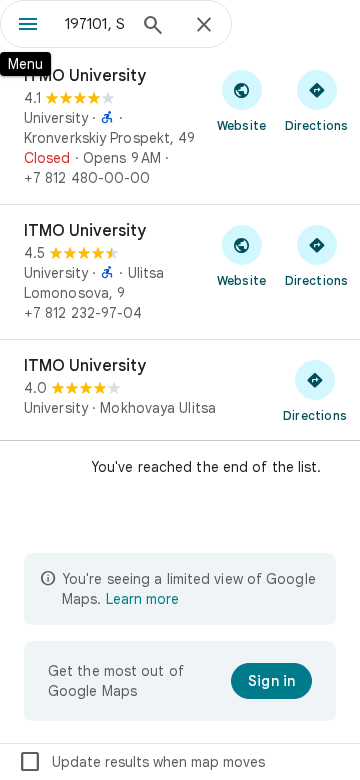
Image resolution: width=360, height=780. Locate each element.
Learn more (142, 599)
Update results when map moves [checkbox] (141, 762)
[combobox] (95, 24)
